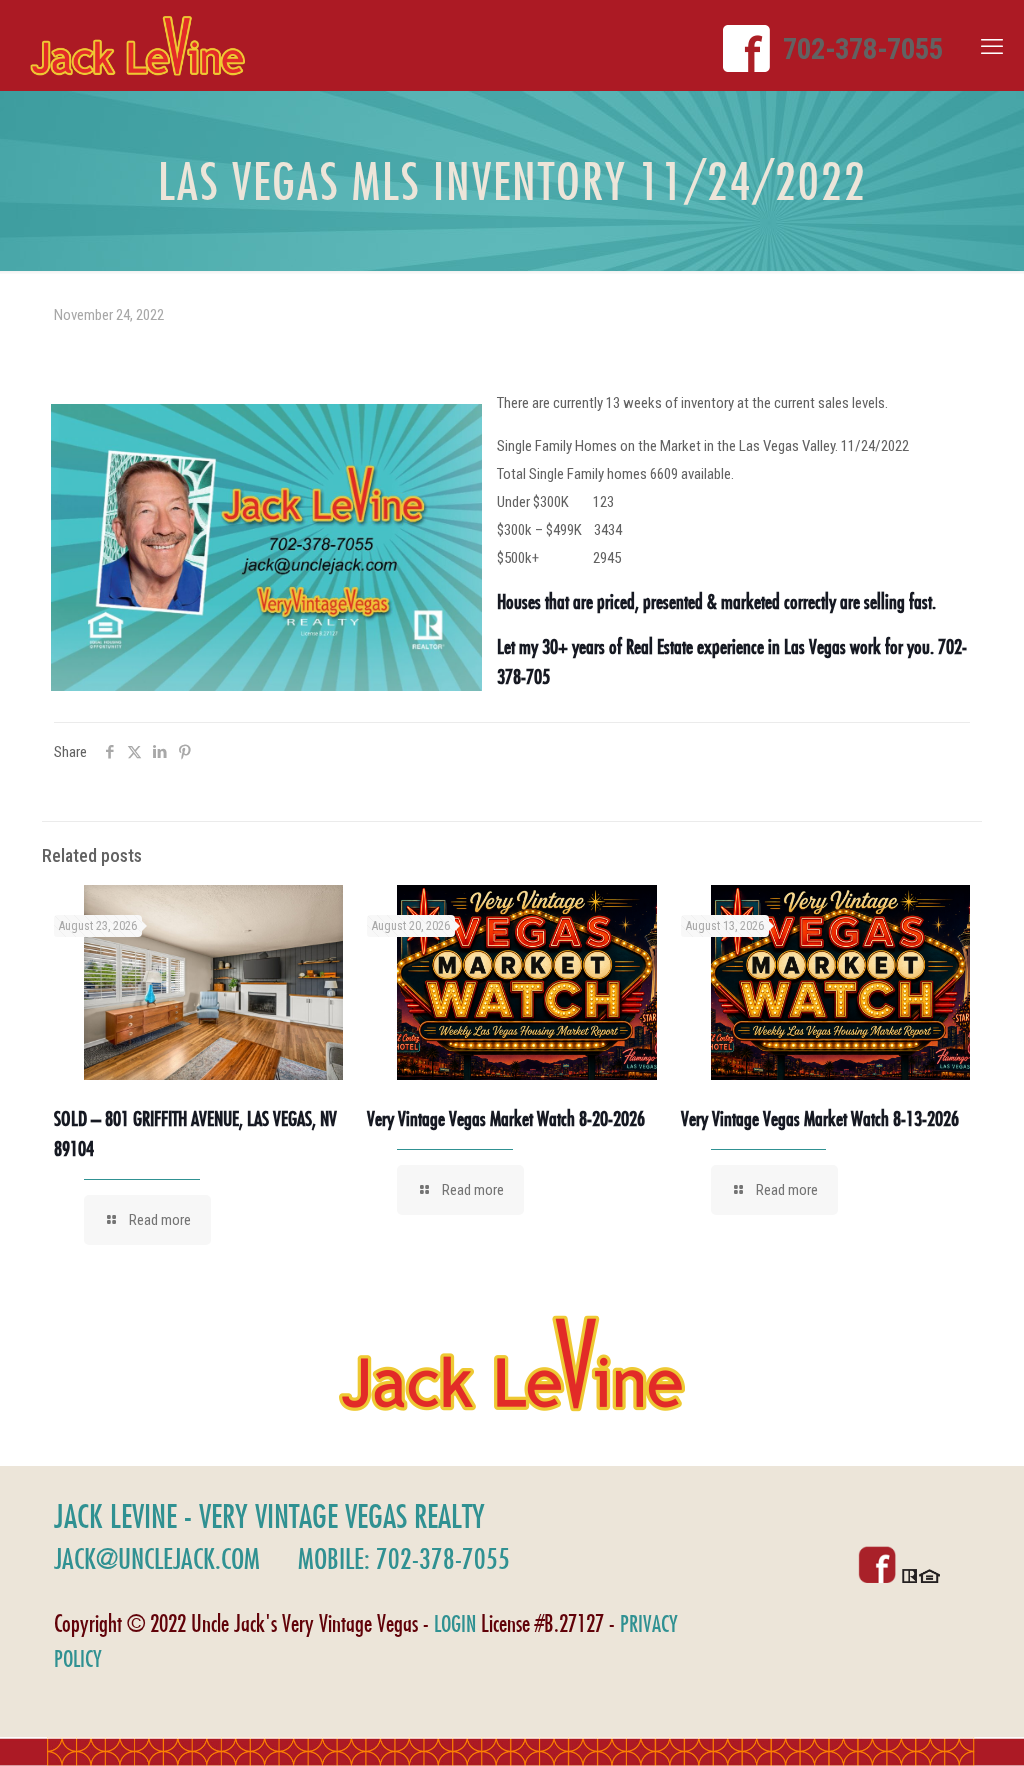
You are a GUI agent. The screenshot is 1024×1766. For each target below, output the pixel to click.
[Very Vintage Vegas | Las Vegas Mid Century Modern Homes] (137, 45)
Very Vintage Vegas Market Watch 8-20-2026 (506, 1118)
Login (455, 1623)
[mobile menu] (992, 47)
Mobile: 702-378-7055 (404, 1558)
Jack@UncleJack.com (157, 1558)
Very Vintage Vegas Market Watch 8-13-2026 (820, 1118)
